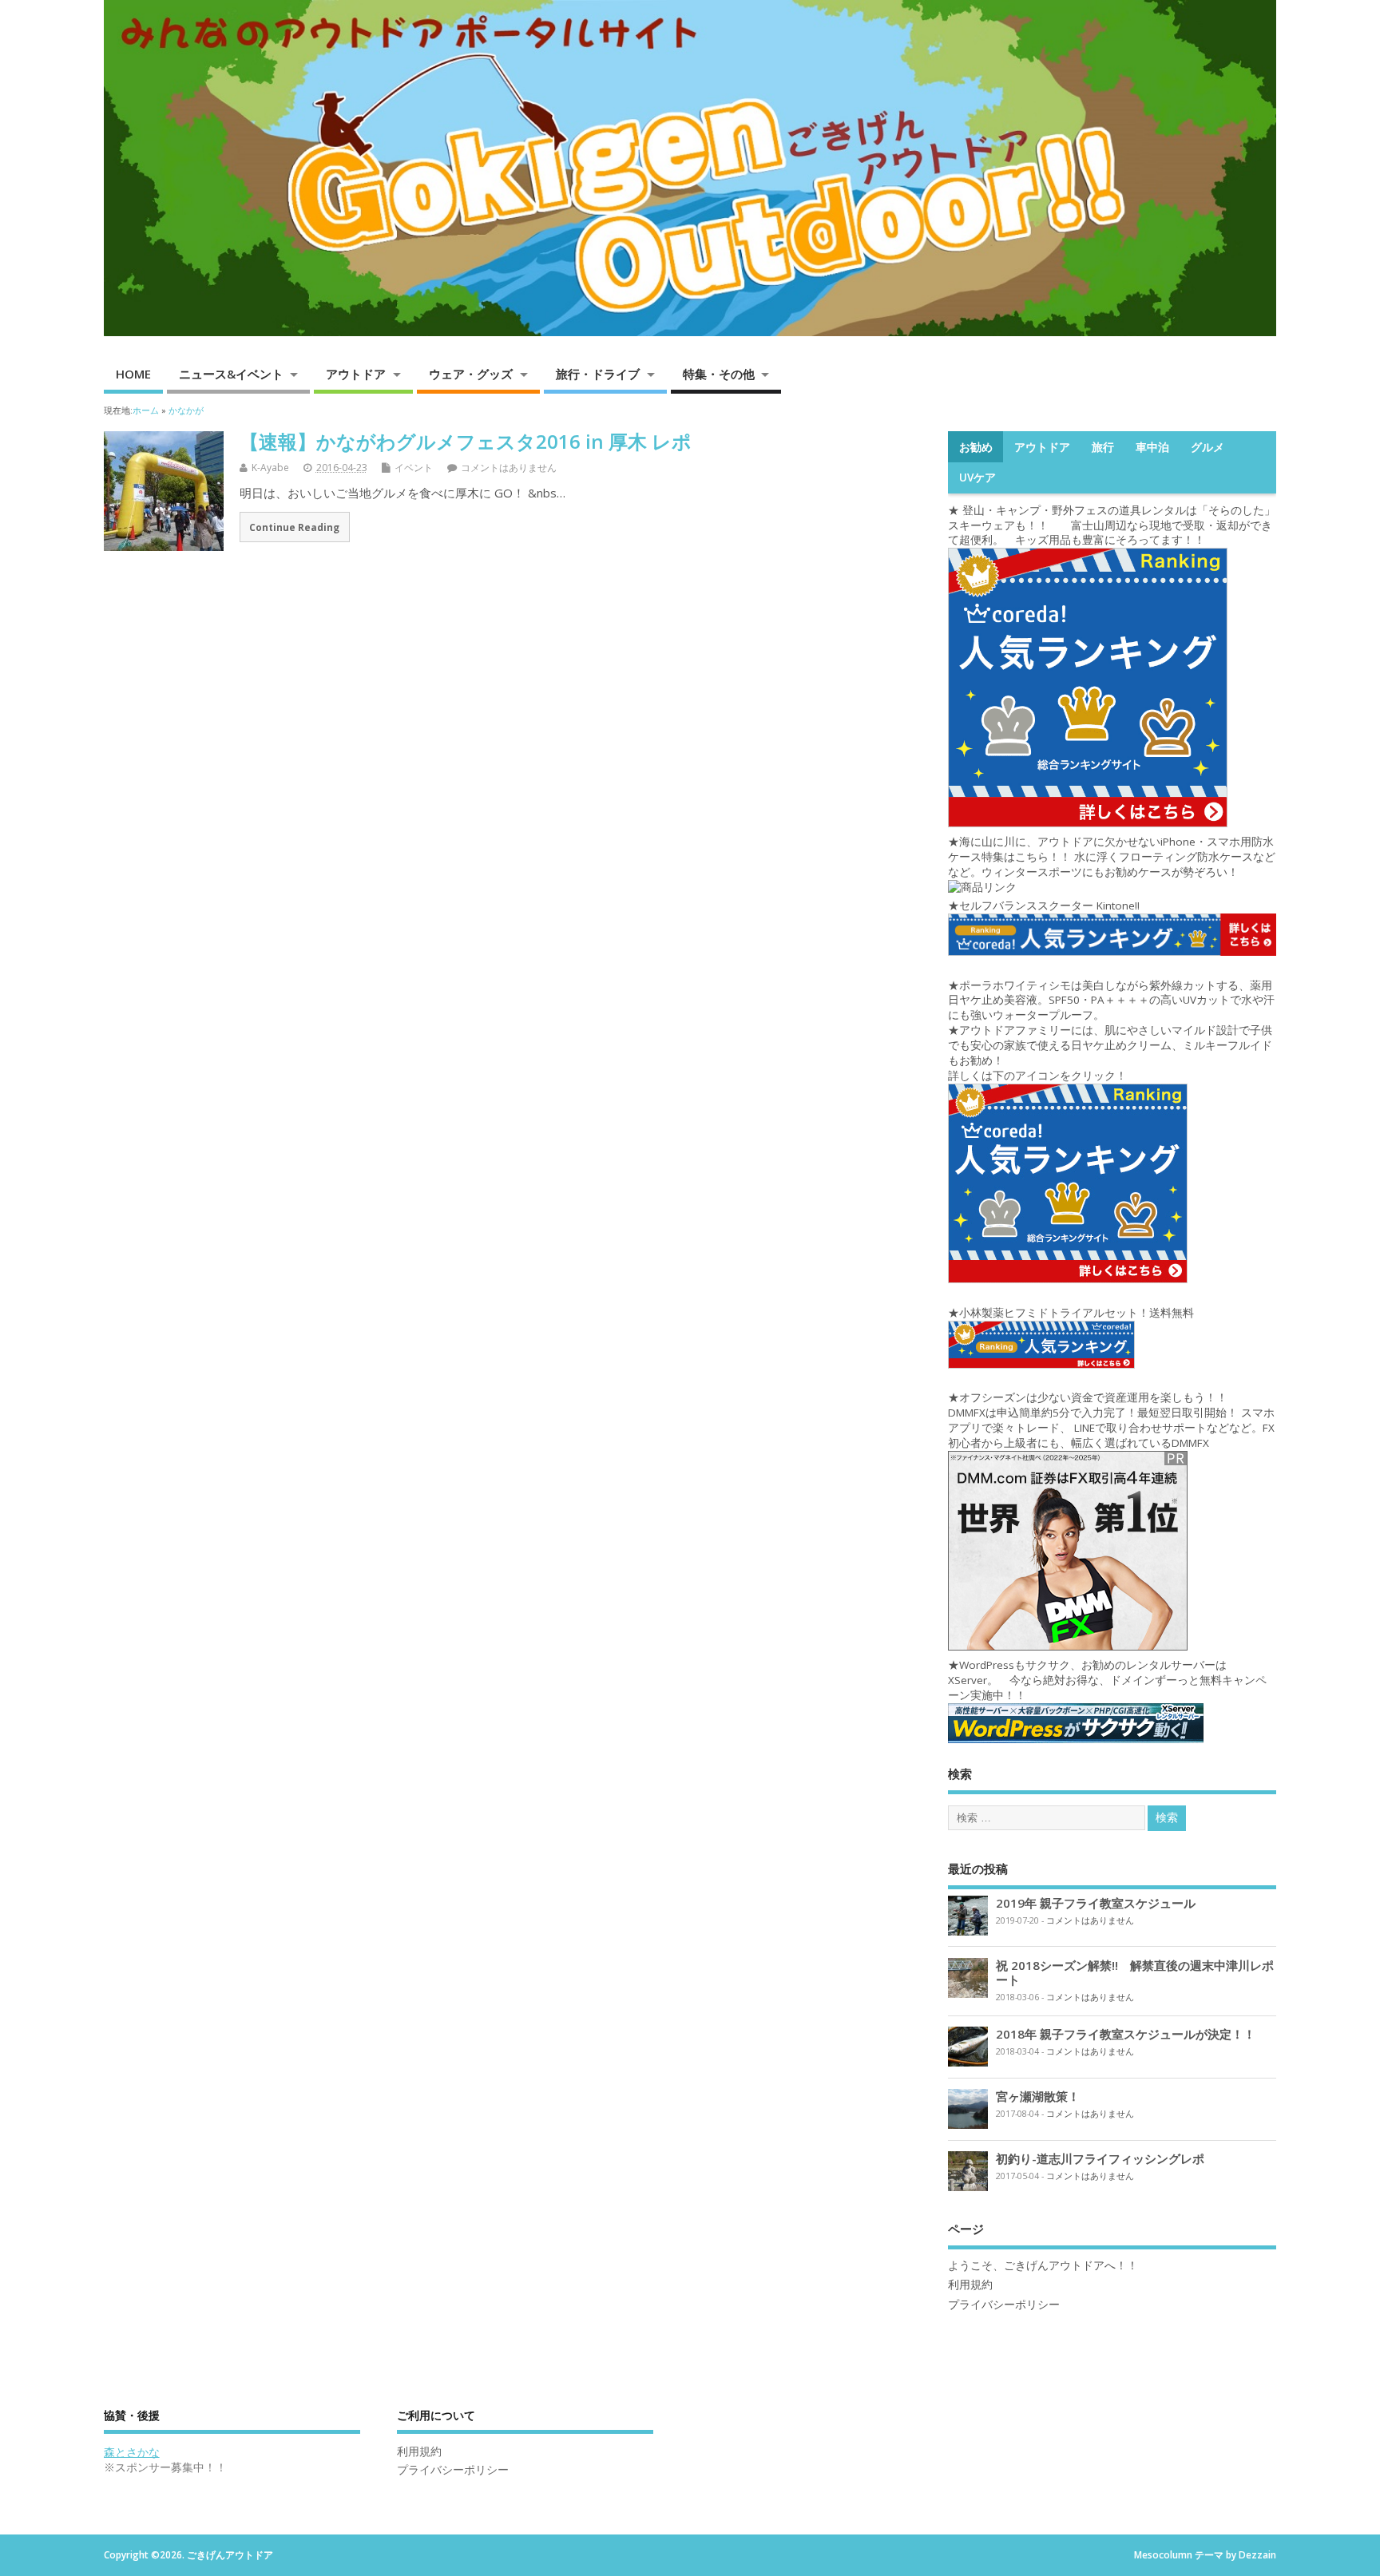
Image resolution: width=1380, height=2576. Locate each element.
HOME (133, 374)
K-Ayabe (270, 468)
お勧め (976, 447)
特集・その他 (719, 374)
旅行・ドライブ (598, 374)
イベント (414, 468)
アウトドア (356, 374)
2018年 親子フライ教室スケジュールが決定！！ (1126, 2034)
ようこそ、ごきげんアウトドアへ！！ (1043, 2265)
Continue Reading (294, 527)
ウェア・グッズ (471, 374)
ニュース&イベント (231, 374)
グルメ (1207, 447)
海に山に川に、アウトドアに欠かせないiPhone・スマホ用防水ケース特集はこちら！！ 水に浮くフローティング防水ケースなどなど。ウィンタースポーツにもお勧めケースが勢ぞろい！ (1112, 857)
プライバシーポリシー (1004, 2305)
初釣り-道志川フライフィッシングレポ (1100, 2158)
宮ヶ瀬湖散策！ (1038, 2096)
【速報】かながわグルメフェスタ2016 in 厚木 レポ (466, 441)
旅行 (1103, 447)
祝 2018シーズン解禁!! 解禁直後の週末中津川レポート (1135, 1972)
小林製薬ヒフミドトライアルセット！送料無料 (1077, 1313)
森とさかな (132, 2452)
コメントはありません (509, 468)
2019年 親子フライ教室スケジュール (1096, 1903)
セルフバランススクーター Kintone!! (1051, 906)
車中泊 (1152, 447)
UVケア (978, 478)
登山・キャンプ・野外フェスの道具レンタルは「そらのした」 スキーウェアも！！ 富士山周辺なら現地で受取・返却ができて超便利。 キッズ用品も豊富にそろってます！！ (1117, 525)
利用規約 (970, 2285)
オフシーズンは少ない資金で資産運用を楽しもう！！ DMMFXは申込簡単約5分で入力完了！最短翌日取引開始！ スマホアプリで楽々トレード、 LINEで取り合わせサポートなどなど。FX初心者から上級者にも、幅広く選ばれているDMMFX (1111, 1420)
